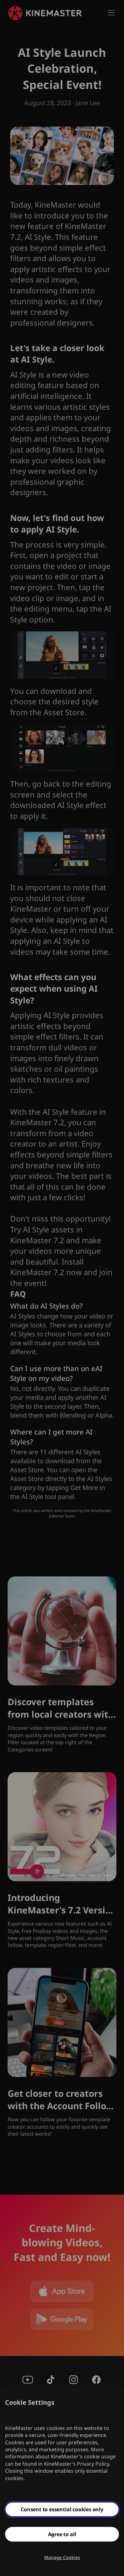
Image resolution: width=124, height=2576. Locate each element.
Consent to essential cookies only (62, 2509)
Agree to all (62, 2534)
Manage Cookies (62, 2557)
